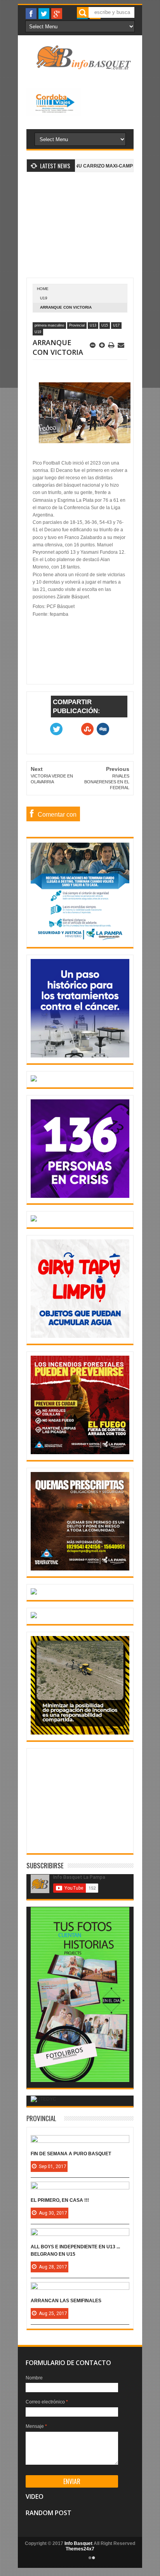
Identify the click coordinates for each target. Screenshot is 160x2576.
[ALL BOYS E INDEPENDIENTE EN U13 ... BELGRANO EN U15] (80, 2236)
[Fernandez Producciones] (80, 2080)
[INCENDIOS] (80, 1453)
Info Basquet (78, 2543)
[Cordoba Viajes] (53, 114)
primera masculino (49, 325)
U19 (44, 298)
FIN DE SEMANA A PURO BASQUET (71, 2154)
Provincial (77, 325)
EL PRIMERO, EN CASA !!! (60, 2200)
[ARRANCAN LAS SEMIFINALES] (80, 2290)
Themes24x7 (80, 2549)
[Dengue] (80, 1336)
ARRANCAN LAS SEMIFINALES (66, 2301)
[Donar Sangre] (34, 1080)
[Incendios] (80, 1733)
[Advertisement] (80, 229)
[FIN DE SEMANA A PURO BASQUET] (80, 2143)
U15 (105, 325)
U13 (93, 325)
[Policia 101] (34, 1593)
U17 (116, 325)
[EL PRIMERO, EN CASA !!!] (80, 2189)
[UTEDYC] (43, 2099)
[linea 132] (80, 1196)
